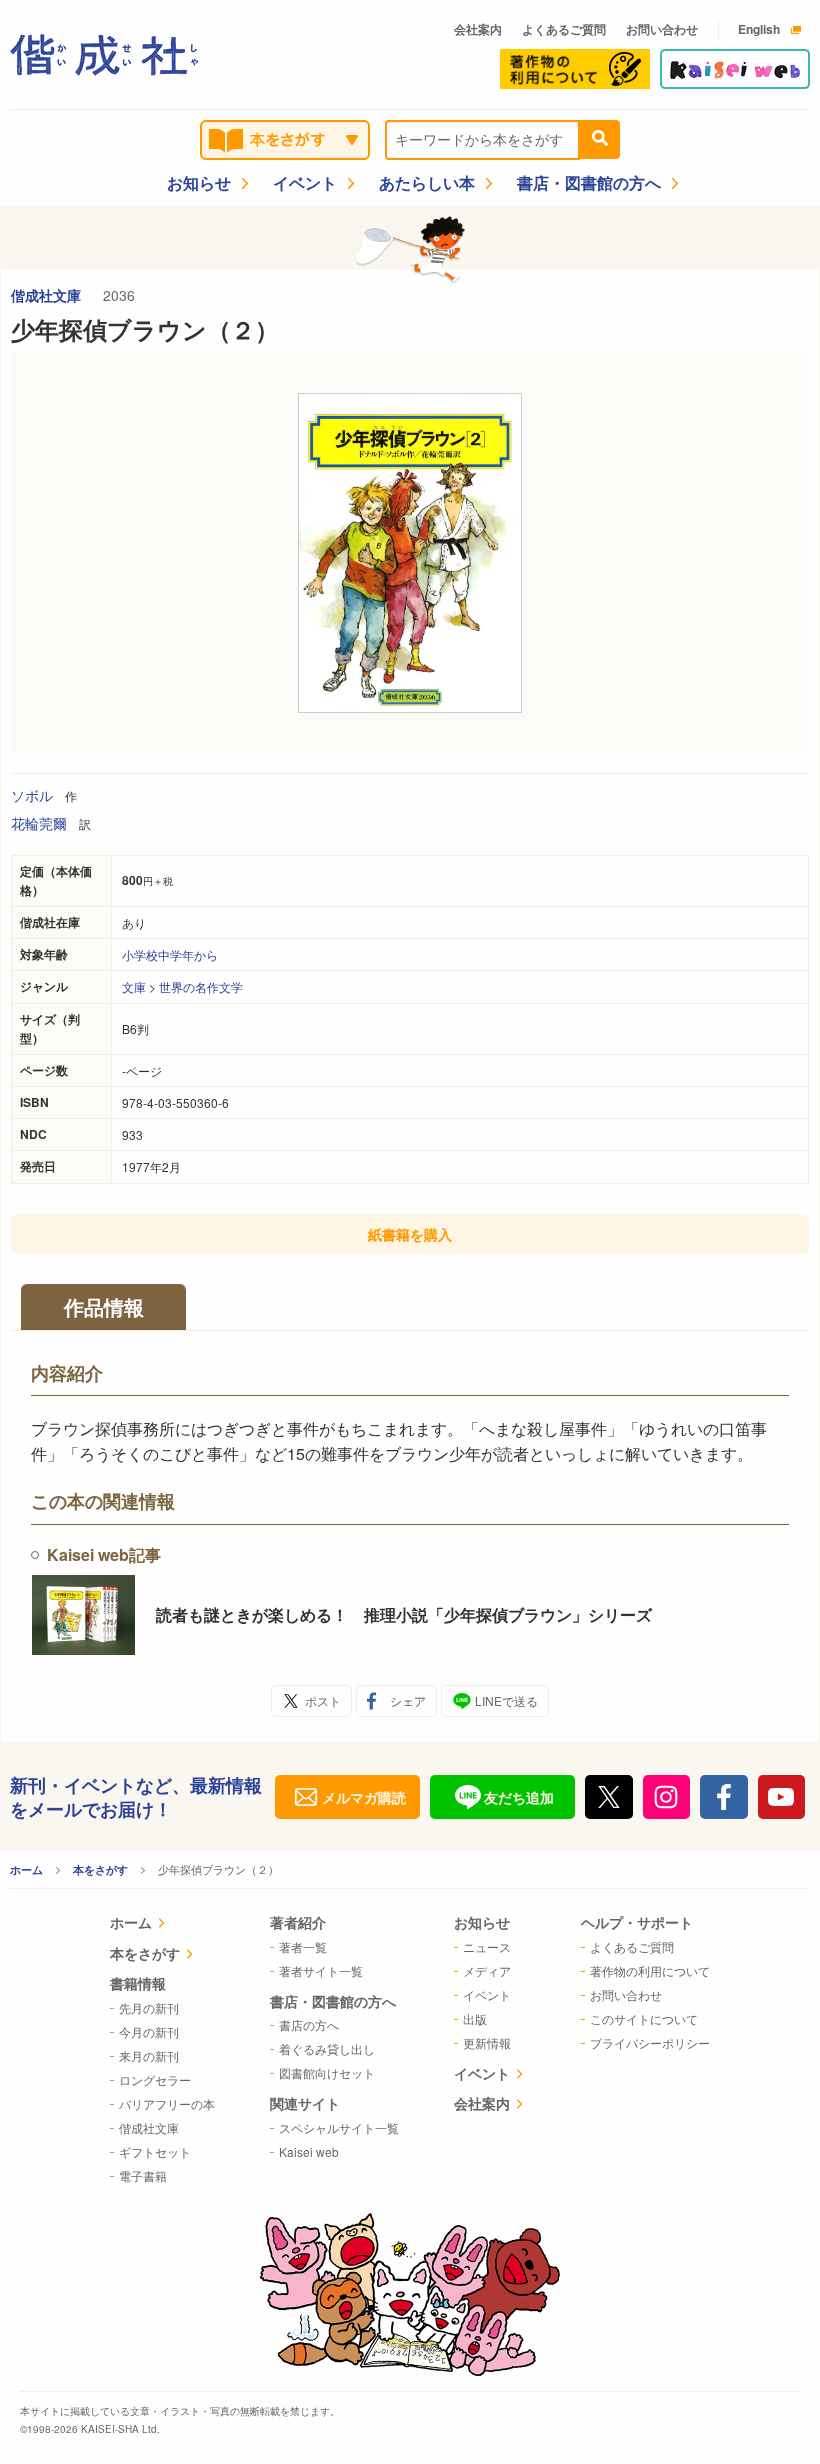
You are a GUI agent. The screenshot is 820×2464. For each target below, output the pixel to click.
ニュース (487, 1946)
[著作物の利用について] (575, 69)
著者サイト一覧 (321, 1970)
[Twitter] (609, 1797)
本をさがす (100, 1869)
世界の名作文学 (201, 986)
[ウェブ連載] (735, 69)
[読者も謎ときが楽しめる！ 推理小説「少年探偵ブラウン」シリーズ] (83, 1615)
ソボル (32, 795)
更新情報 (487, 2042)
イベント (305, 182)
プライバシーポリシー (650, 2042)
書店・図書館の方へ (589, 182)
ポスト (323, 1700)
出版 (475, 2018)
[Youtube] (782, 1797)
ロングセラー (155, 2079)
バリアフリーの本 (167, 2103)
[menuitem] (162, 1924)
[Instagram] (667, 1797)
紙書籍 (410, 1234)
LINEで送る (506, 1700)
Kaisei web (309, 2151)
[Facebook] (724, 1797)
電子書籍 (143, 2175)
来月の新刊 (149, 2055)
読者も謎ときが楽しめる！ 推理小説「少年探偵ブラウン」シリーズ (404, 1614)
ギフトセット (155, 2151)
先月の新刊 (149, 2007)
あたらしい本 (427, 182)
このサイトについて (644, 2018)
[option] (410, 553)
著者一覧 (303, 1946)
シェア (408, 1700)
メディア (487, 1970)
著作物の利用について (650, 1970)
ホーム (26, 1869)
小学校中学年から (170, 954)
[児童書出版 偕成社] (104, 55)
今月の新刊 (149, 2031)
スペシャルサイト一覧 (339, 2127)
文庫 (134, 986)
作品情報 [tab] (104, 1306)
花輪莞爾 (39, 823)
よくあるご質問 (564, 29)
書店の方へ (309, 2024)
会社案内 (478, 29)
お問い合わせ (662, 29)
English (759, 29)
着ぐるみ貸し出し (327, 2048)
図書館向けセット (327, 2072)
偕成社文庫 (48, 295)
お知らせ (199, 182)
